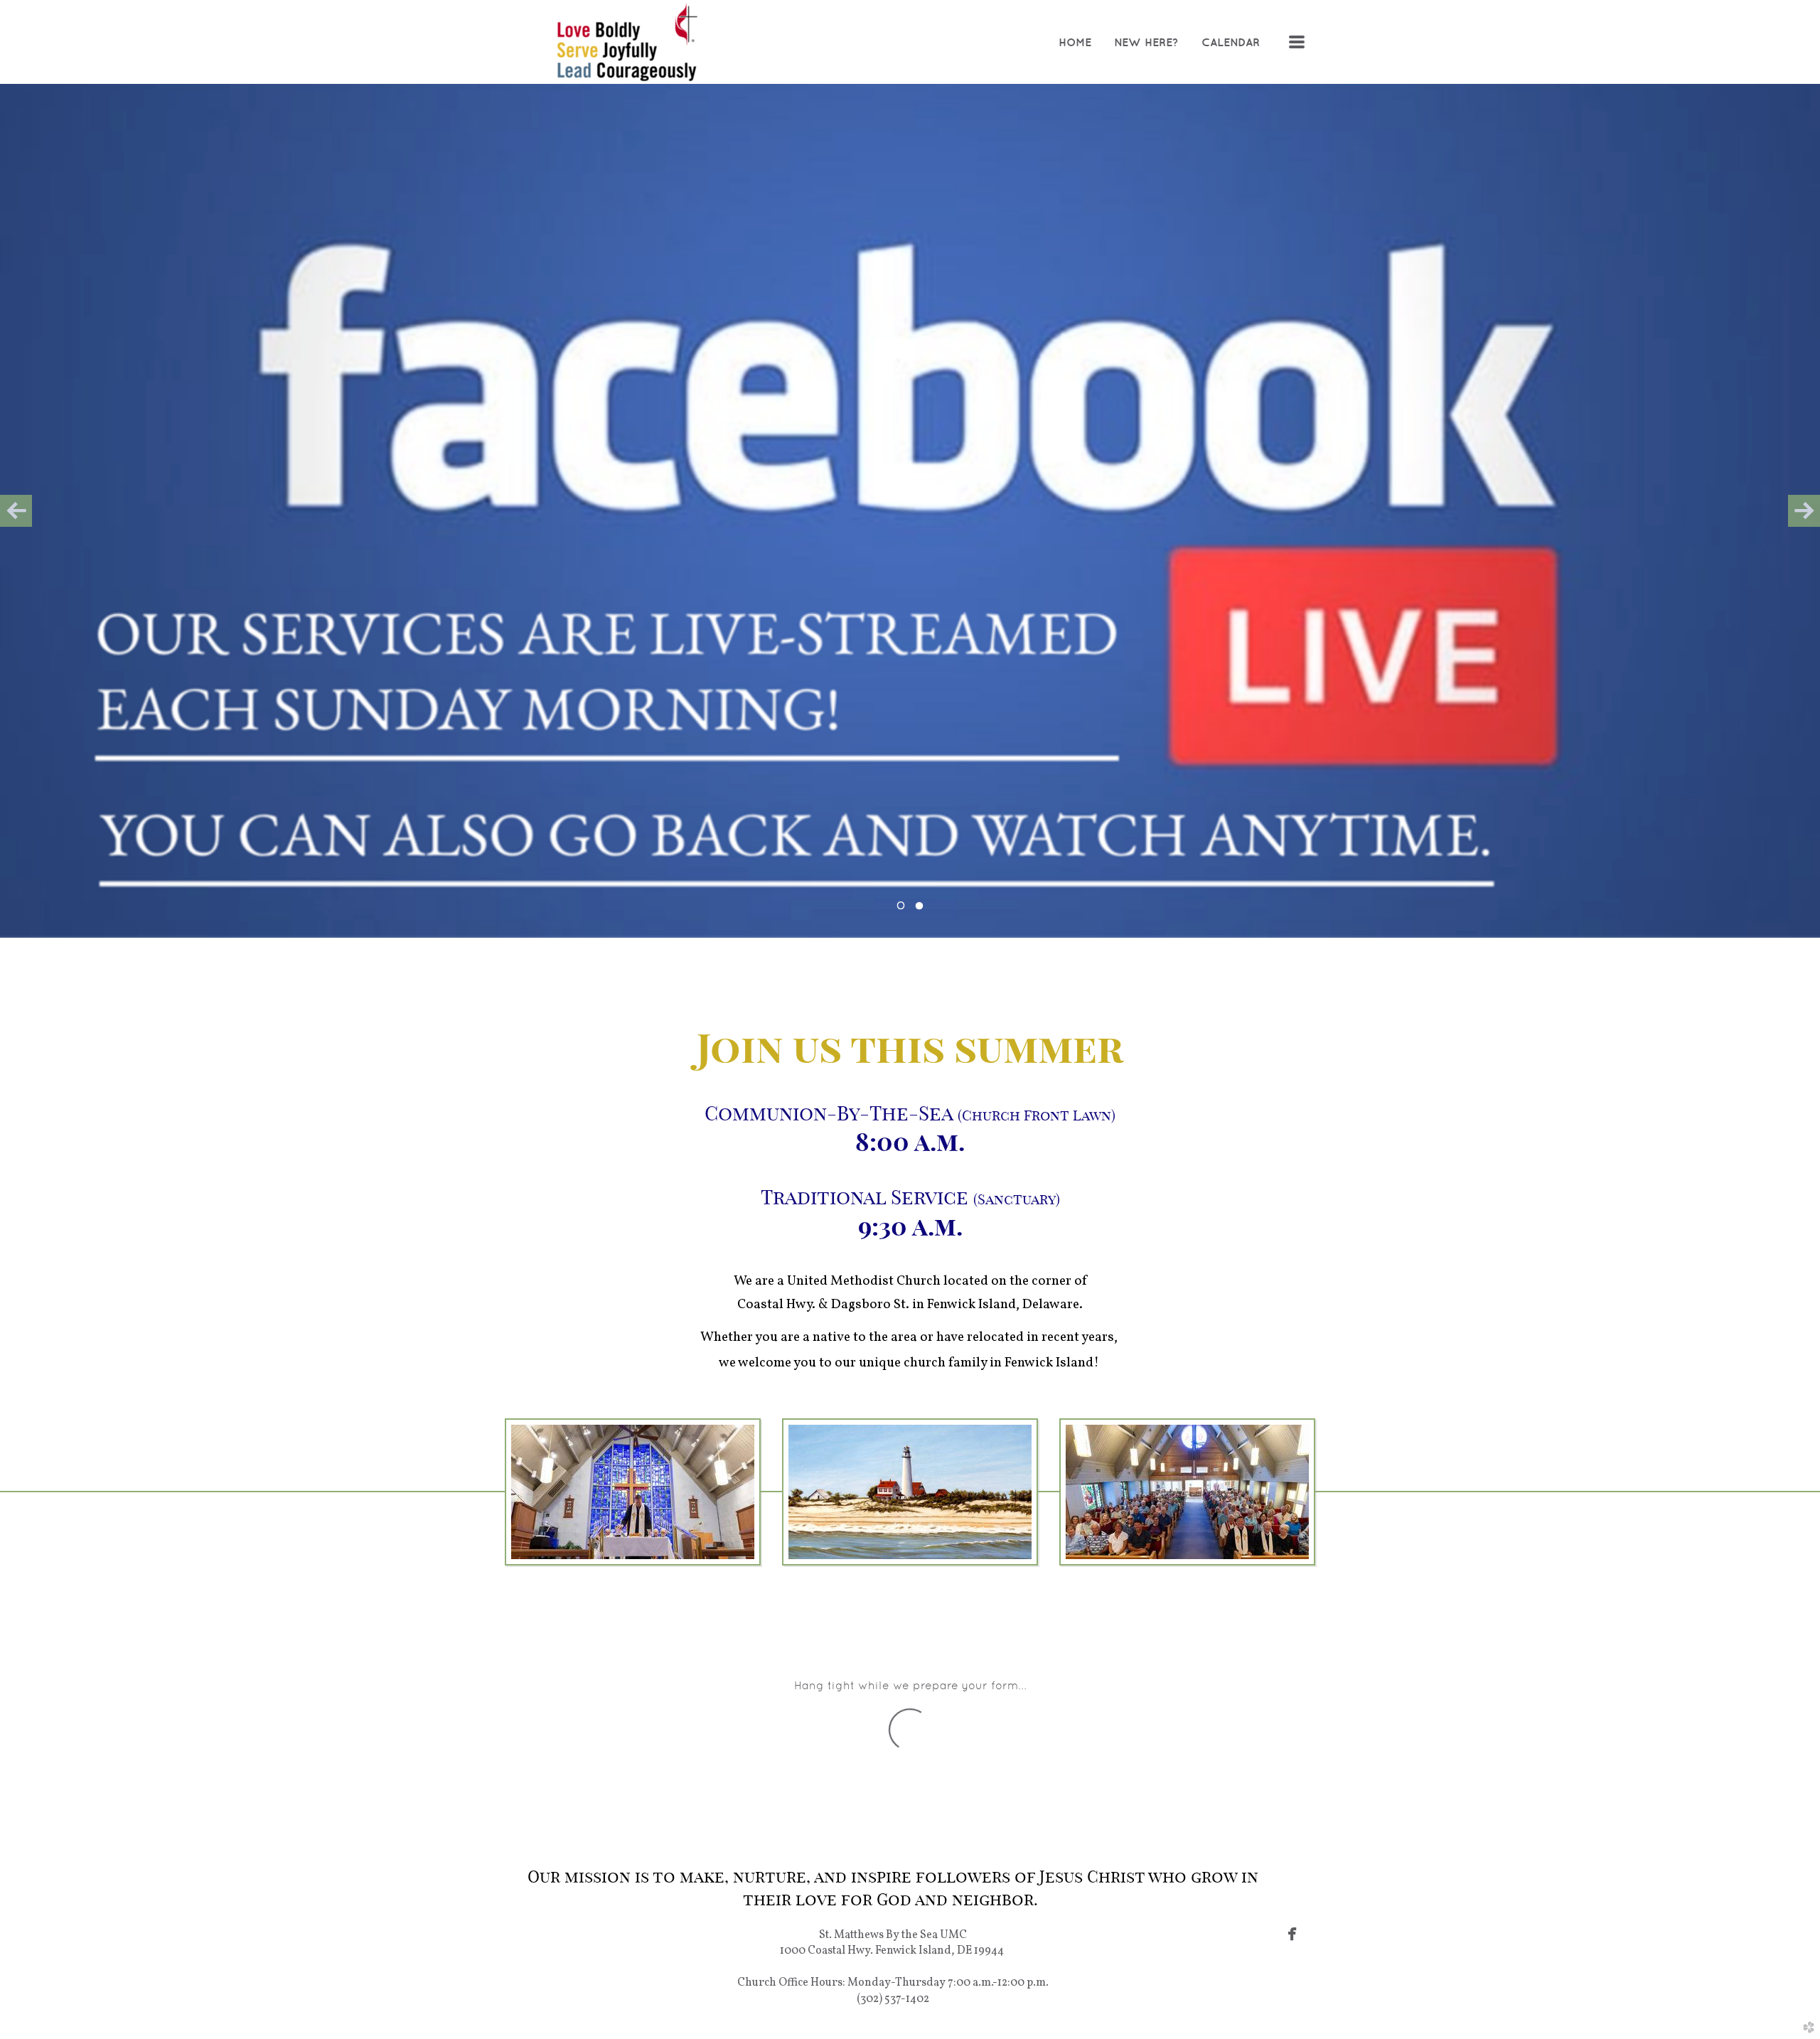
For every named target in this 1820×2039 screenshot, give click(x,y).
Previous (16, 511)
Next (1804, 511)
